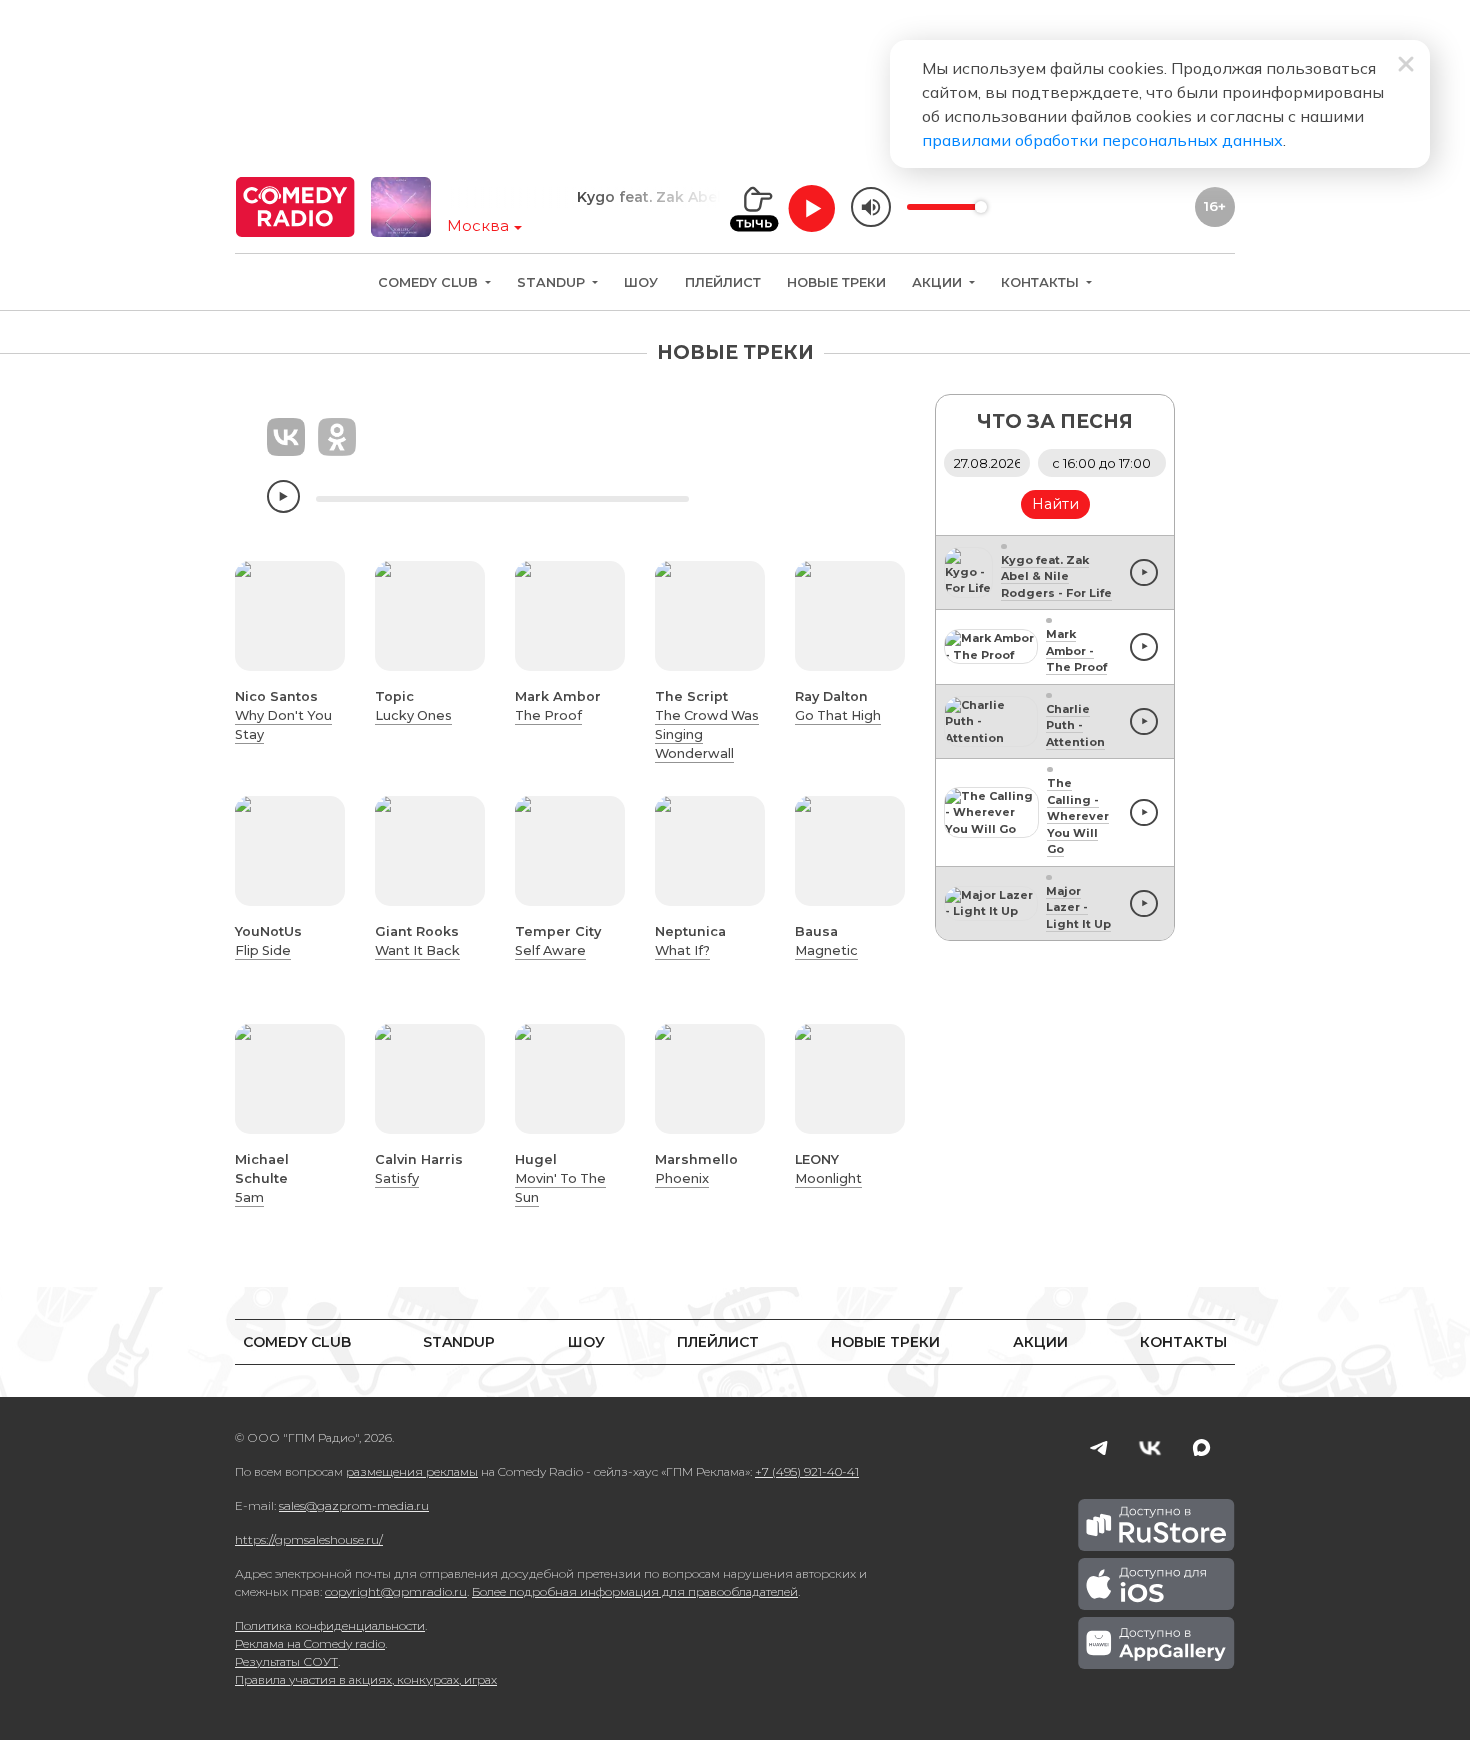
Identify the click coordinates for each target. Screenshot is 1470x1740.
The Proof (548, 715)
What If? (682, 950)
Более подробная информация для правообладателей (635, 1591)
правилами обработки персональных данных (1102, 140)
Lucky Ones (413, 715)
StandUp (553, 282)
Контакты (1042, 282)
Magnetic (826, 950)
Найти (1055, 504)
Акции (939, 282)
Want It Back (417, 950)
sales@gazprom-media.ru (354, 1505)
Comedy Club (430, 282)
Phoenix (682, 1178)
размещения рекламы (412, 1471)
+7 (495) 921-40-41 (807, 1471)
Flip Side (263, 950)
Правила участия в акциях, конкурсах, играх (366, 1679)
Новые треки (836, 282)
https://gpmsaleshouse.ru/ (309, 1539)
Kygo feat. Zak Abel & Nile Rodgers (678, 197)
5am (249, 1197)
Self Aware (550, 950)
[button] (267, 616)
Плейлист (723, 282)
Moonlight (828, 1178)
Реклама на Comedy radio (310, 1643)
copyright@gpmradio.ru (396, 1591)
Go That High (838, 715)
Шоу (641, 282)
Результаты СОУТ (286, 1661)
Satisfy (397, 1178)
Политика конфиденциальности (330, 1625)
